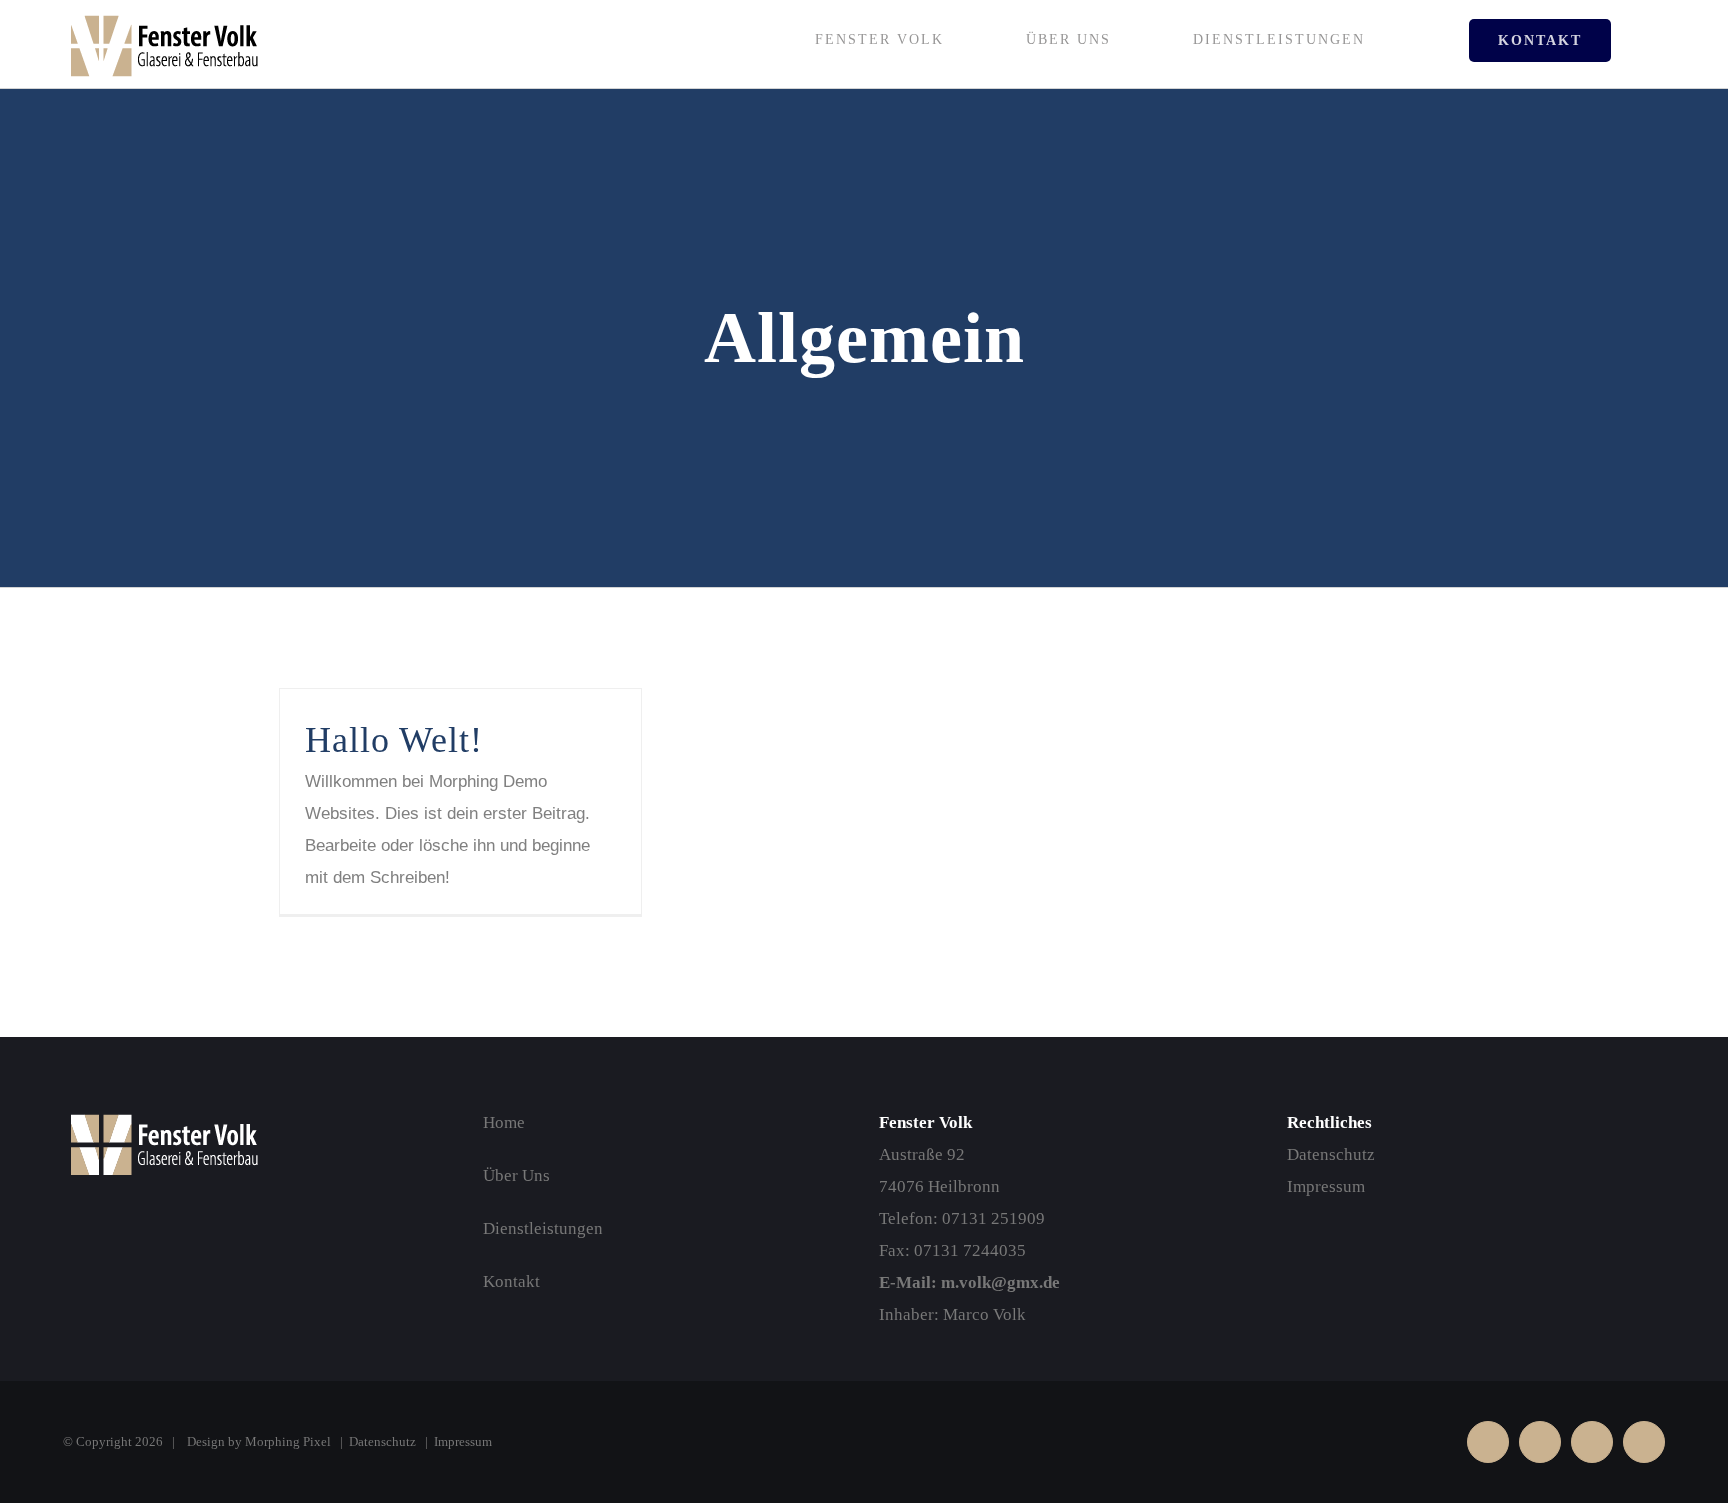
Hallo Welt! (394, 740)
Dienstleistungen (543, 1228)
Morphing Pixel (288, 1441)
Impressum (1326, 1186)
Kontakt (511, 1281)
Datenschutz (1331, 1154)
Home (504, 1122)
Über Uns (516, 1175)
